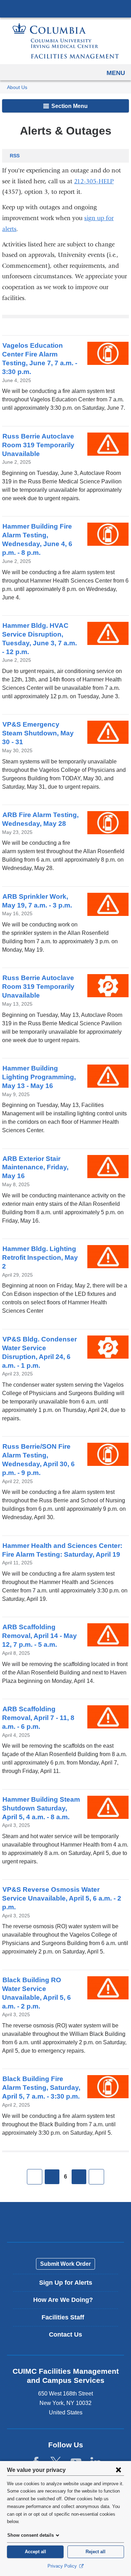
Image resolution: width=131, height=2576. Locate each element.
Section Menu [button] (69, 106)
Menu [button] (116, 73)
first (35, 2177)
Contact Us (65, 2334)
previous (52, 2177)
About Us (17, 87)
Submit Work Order (65, 2264)
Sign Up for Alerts (66, 2283)
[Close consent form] (118, 2470)
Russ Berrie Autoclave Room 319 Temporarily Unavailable (38, 445)
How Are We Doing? (68, 2302)
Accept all (35, 2552)
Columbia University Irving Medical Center (65, 8)
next (79, 2177)
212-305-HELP (94, 181)
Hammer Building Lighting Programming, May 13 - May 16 (39, 1077)
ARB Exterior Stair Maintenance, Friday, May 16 (35, 1167)
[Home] (66, 41)
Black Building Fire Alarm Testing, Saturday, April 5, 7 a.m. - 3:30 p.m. (41, 2088)
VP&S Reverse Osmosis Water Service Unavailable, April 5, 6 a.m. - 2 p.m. (62, 1898)
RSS (15, 156)
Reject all (96, 2552)
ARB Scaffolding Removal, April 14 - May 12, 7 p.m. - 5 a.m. (39, 1636)
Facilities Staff (68, 2320)
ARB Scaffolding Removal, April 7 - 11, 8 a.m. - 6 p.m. (38, 1718)
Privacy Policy (63, 2566)
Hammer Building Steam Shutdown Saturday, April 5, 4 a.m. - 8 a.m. (41, 1808)
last (96, 2177)
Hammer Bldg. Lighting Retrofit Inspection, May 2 (40, 1258)
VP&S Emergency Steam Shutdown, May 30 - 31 (38, 733)
